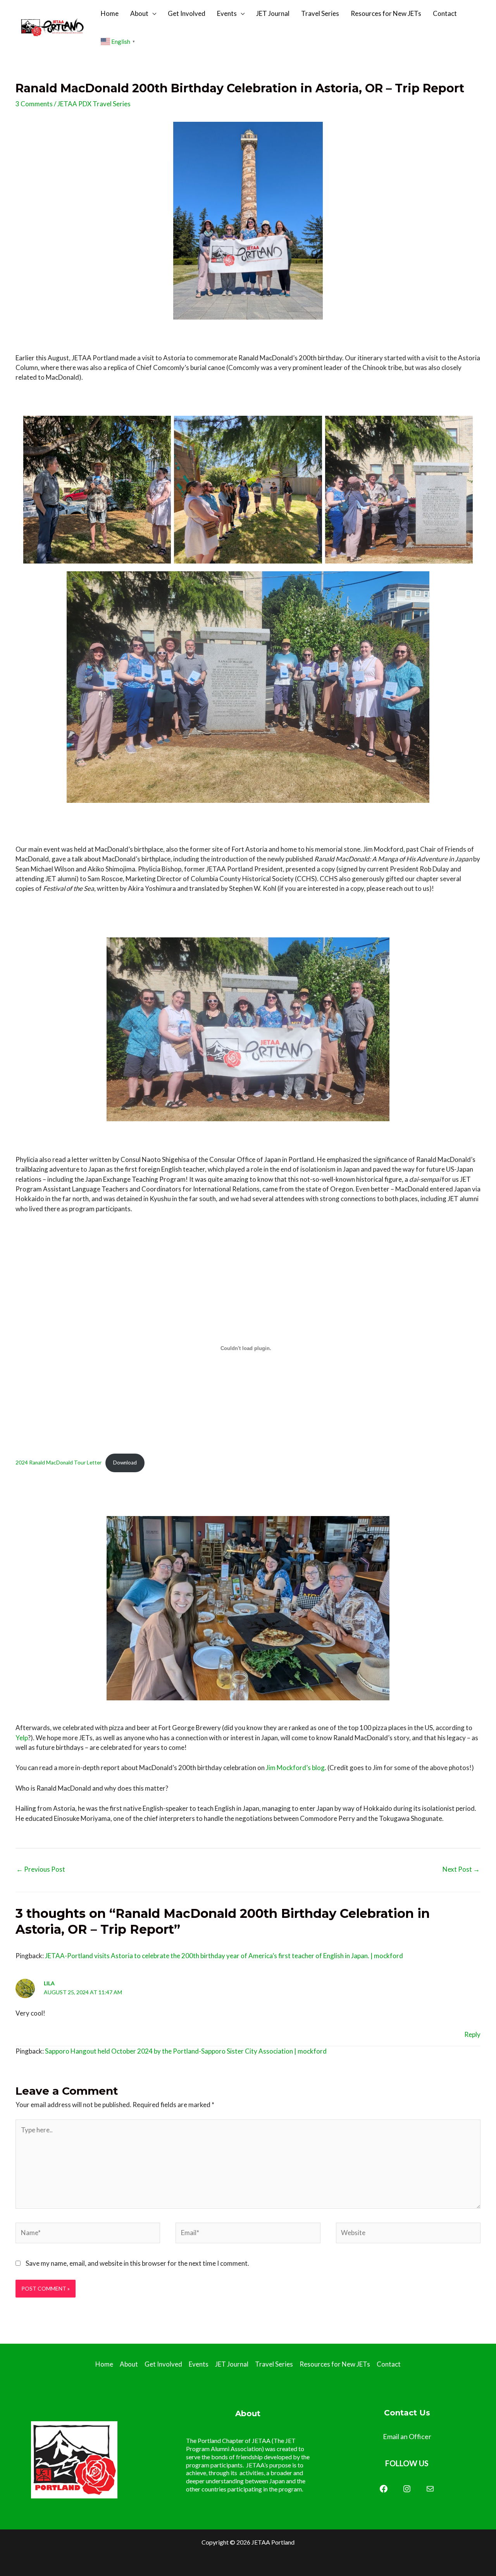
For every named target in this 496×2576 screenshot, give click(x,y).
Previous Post (41, 1869)
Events (227, 13)
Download (125, 1463)
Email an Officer (407, 2436)
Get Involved (187, 13)
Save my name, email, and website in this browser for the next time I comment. (137, 2263)
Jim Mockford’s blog (295, 1768)
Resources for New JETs (386, 13)
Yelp (22, 1738)
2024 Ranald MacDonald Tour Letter (59, 1463)
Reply (472, 2034)
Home (110, 13)
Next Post (461, 1869)
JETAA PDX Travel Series (94, 104)
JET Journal (273, 13)
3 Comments (34, 104)
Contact (445, 13)
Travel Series (320, 13)
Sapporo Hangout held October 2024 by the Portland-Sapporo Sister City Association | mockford (186, 2051)
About (139, 13)
